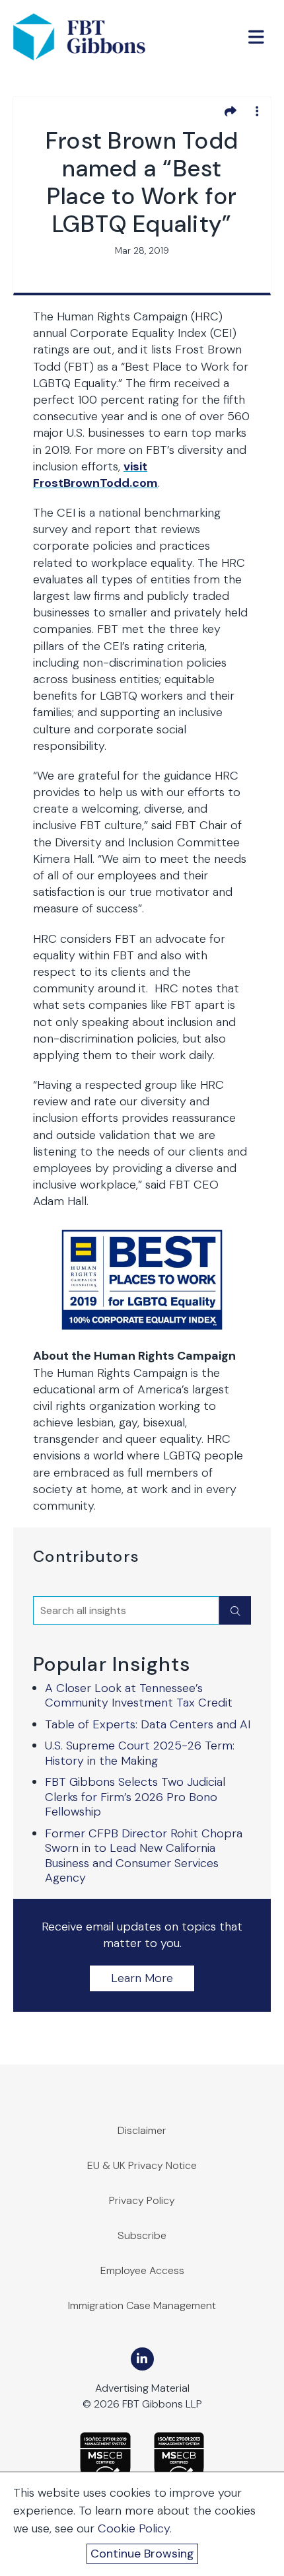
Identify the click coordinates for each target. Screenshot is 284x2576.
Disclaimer (142, 2130)
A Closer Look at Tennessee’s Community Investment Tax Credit (139, 1696)
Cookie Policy (134, 2528)
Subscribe (142, 2235)
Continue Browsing (142, 2554)
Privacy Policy (142, 2200)
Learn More (142, 1978)
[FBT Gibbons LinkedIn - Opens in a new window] (142, 2359)
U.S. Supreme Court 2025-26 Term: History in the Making (140, 1753)
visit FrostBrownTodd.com (95, 475)
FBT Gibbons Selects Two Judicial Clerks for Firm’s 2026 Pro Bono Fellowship (135, 1797)
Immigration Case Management (142, 2305)
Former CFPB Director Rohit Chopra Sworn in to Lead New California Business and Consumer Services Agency (144, 1856)
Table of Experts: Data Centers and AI (148, 1724)
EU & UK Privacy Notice (142, 2165)
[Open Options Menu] (257, 111)
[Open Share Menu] (231, 111)
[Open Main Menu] (256, 37)
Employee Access (142, 2270)
